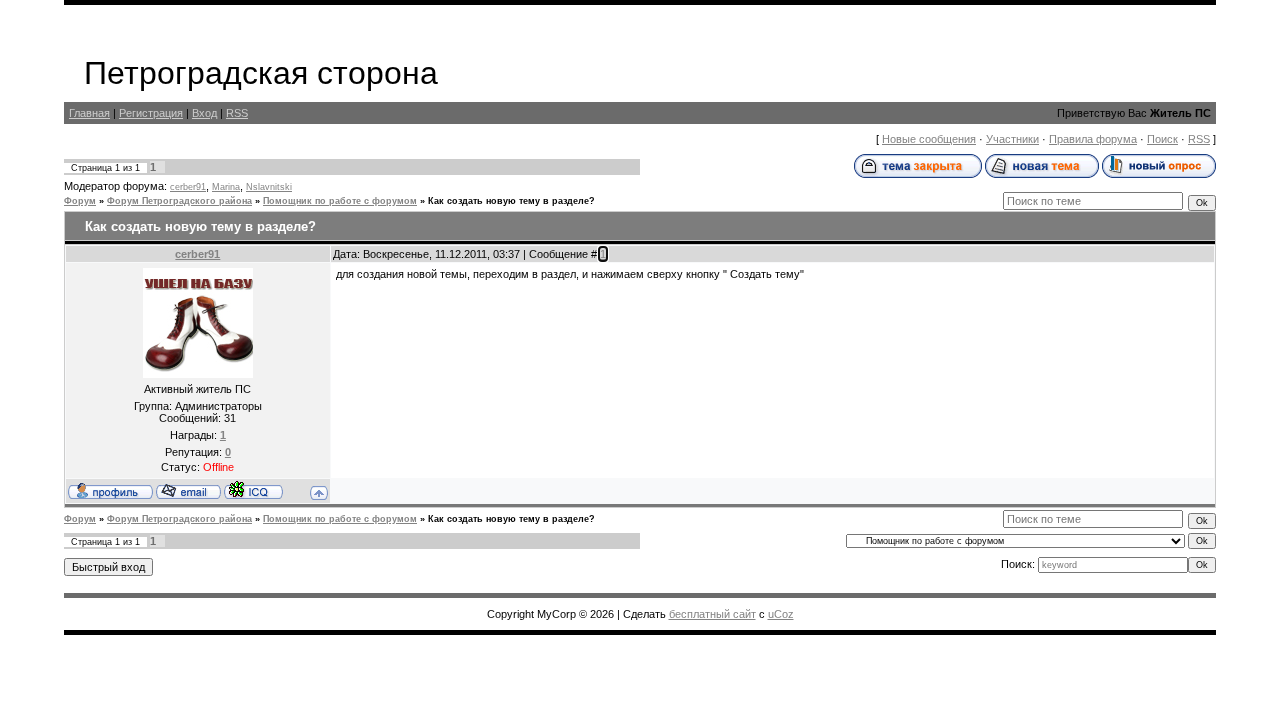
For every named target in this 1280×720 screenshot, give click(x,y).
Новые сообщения (929, 139)
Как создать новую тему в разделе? (511, 201)
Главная (89, 113)
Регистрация (151, 113)
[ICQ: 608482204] (253, 490)
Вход (204, 113)
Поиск (1162, 139)
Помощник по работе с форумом (340, 201)
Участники (1012, 139)
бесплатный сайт (712, 614)
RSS (237, 113)
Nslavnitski (269, 187)
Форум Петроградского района (179, 201)
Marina (226, 187)
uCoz (781, 614)
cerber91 (188, 187)
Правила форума (1093, 139)
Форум (80, 201)
